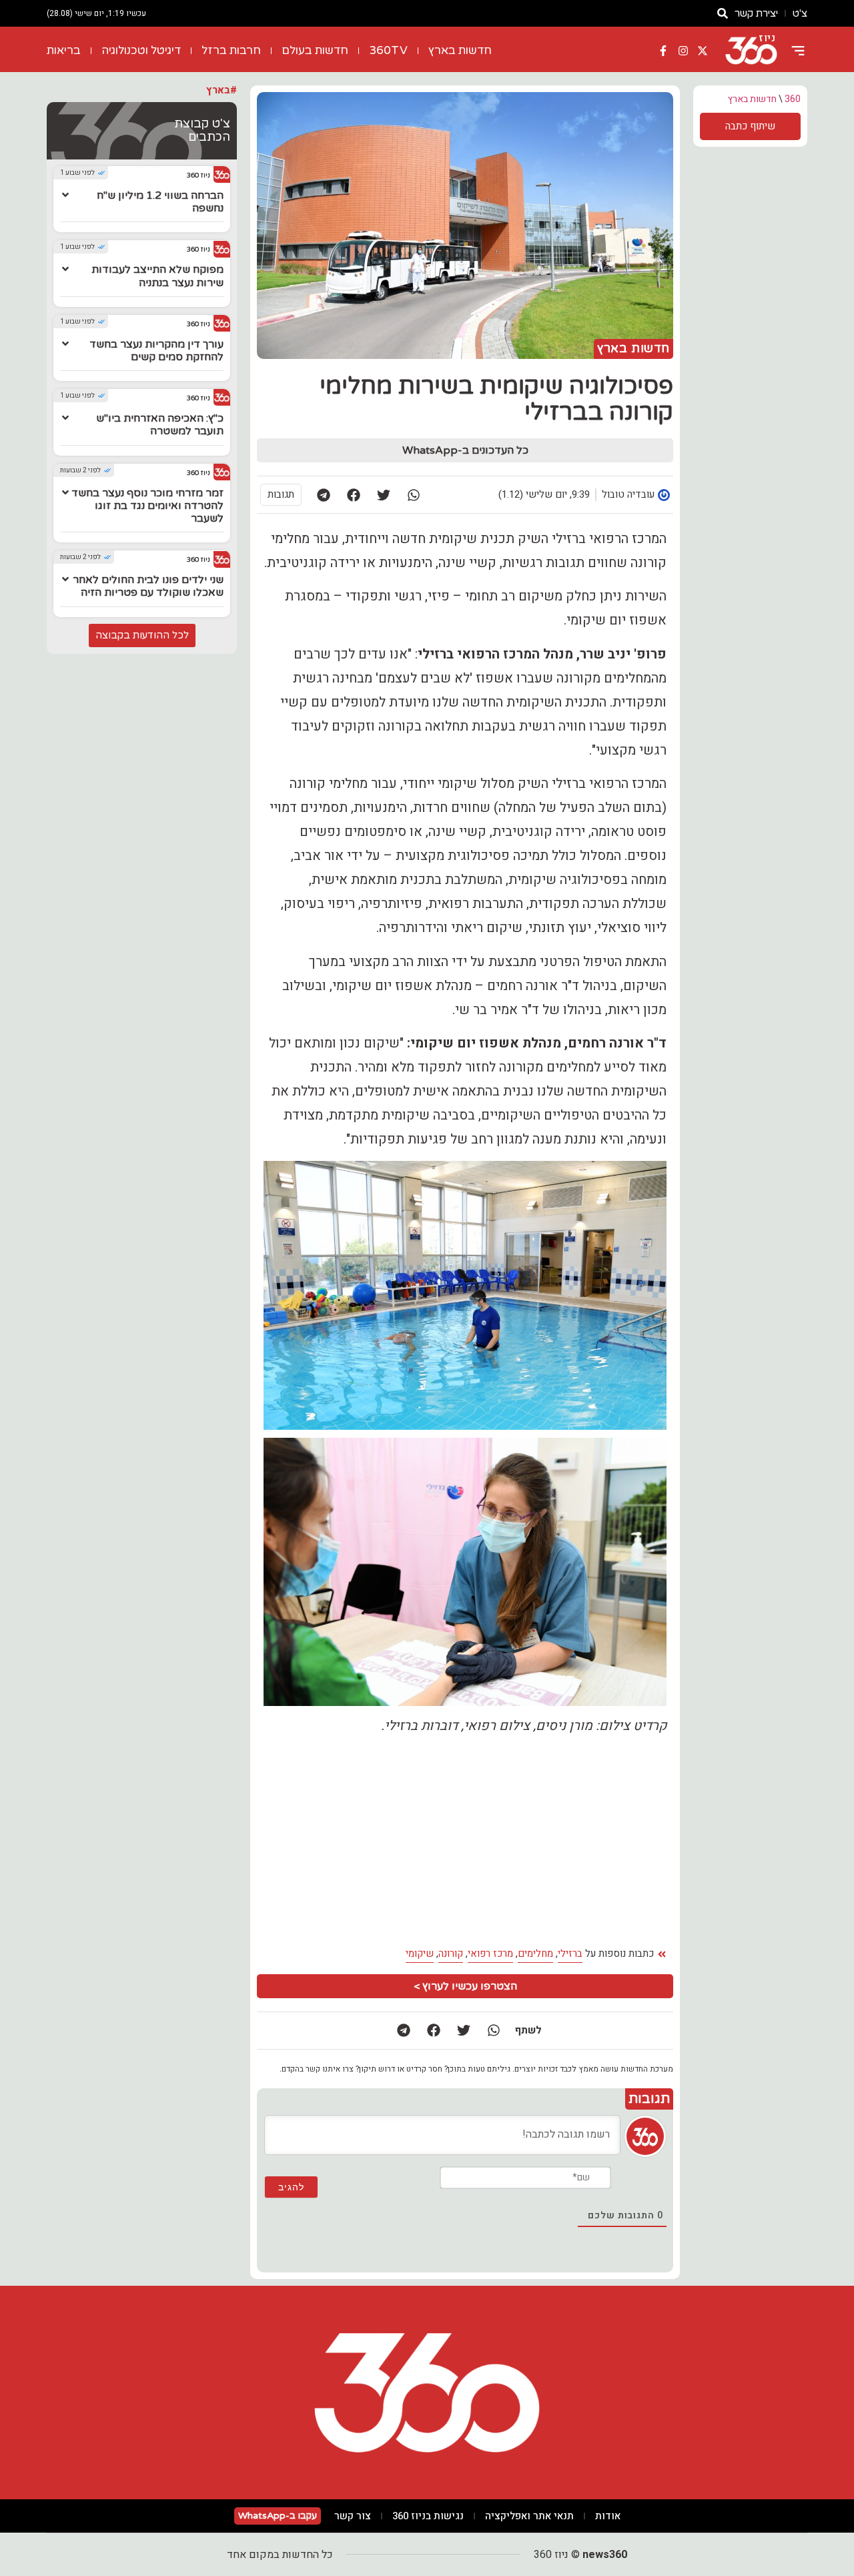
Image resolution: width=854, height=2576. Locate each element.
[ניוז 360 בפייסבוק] (663, 51)
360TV (388, 50)
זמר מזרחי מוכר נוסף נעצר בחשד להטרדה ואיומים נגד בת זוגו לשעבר (147, 506)
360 (793, 99)
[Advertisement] (363, 1841)
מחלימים (535, 1954)
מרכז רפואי (490, 1954)
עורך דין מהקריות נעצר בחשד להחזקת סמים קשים (156, 351)
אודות (608, 2516)
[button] (413, 495)
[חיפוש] (723, 13)
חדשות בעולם (315, 50)
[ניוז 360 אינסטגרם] (683, 51)
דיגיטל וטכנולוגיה (141, 50)
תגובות (281, 494)
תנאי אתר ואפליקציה (529, 2516)
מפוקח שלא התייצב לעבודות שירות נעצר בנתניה (157, 276)
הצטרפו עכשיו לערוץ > (465, 1986)
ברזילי (570, 1954)
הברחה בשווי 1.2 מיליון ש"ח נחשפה (160, 202)
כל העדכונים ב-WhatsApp (465, 450)
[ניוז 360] (751, 51)
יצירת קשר (756, 13)
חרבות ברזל (231, 50)
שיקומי (420, 1954)
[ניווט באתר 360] (798, 51)
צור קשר (353, 2516)
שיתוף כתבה (750, 126)
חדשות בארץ (460, 50)
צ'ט (800, 13)
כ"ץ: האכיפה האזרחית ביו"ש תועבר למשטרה (160, 425)
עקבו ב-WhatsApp (278, 2516)
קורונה (451, 1954)
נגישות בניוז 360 (428, 2516)
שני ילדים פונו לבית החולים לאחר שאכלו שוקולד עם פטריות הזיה (148, 586)
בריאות (64, 50)
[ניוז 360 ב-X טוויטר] (703, 51)
